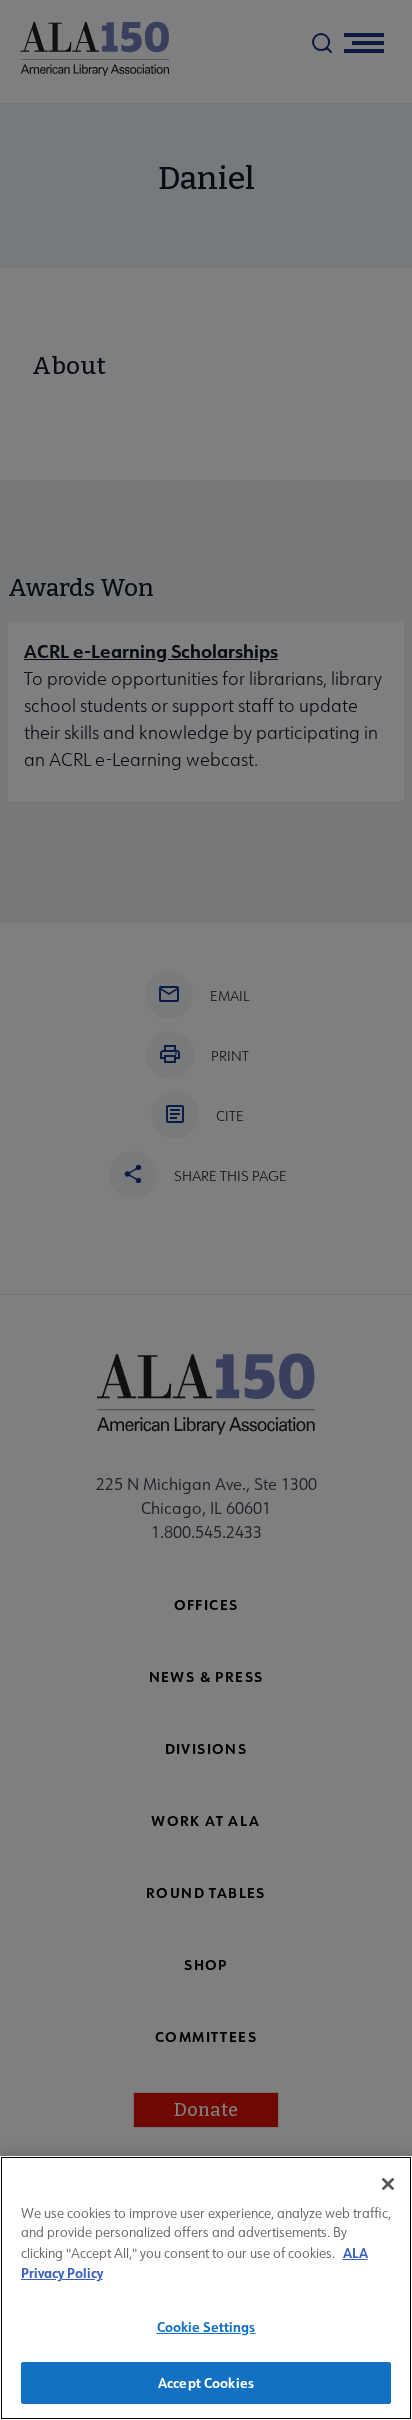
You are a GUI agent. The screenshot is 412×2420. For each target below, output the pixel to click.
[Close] (388, 2184)
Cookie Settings (206, 2326)
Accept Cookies (206, 2382)
